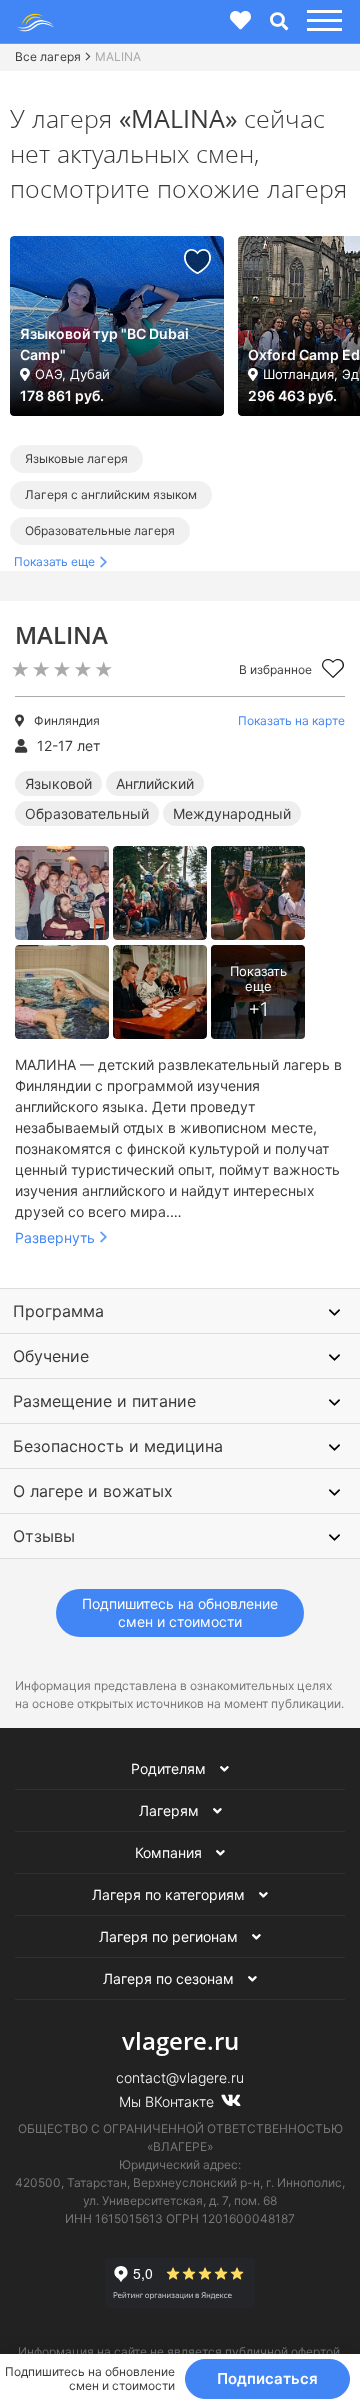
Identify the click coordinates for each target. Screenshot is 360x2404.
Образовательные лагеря (100, 530)
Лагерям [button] (171, 1810)
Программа (58, 1311)
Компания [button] (170, 1852)
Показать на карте (291, 720)
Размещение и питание (104, 1401)
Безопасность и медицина (118, 1446)
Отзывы (44, 1536)
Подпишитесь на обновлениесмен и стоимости (180, 1612)
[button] (321, 21)
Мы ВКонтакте (168, 2101)
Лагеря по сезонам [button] (170, 1978)
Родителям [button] (170, 1768)
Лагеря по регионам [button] (170, 1936)
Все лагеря (48, 56)
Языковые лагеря (76, 458)
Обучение (51, 1356)
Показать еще (54, 561)
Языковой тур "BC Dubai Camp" (104, 344)
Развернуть (55, 1237)
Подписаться (267, 2378)
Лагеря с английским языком (111, 494)
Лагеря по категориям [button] (170, 1894)
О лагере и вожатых (93, 1491)
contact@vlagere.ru (180, 2077)
